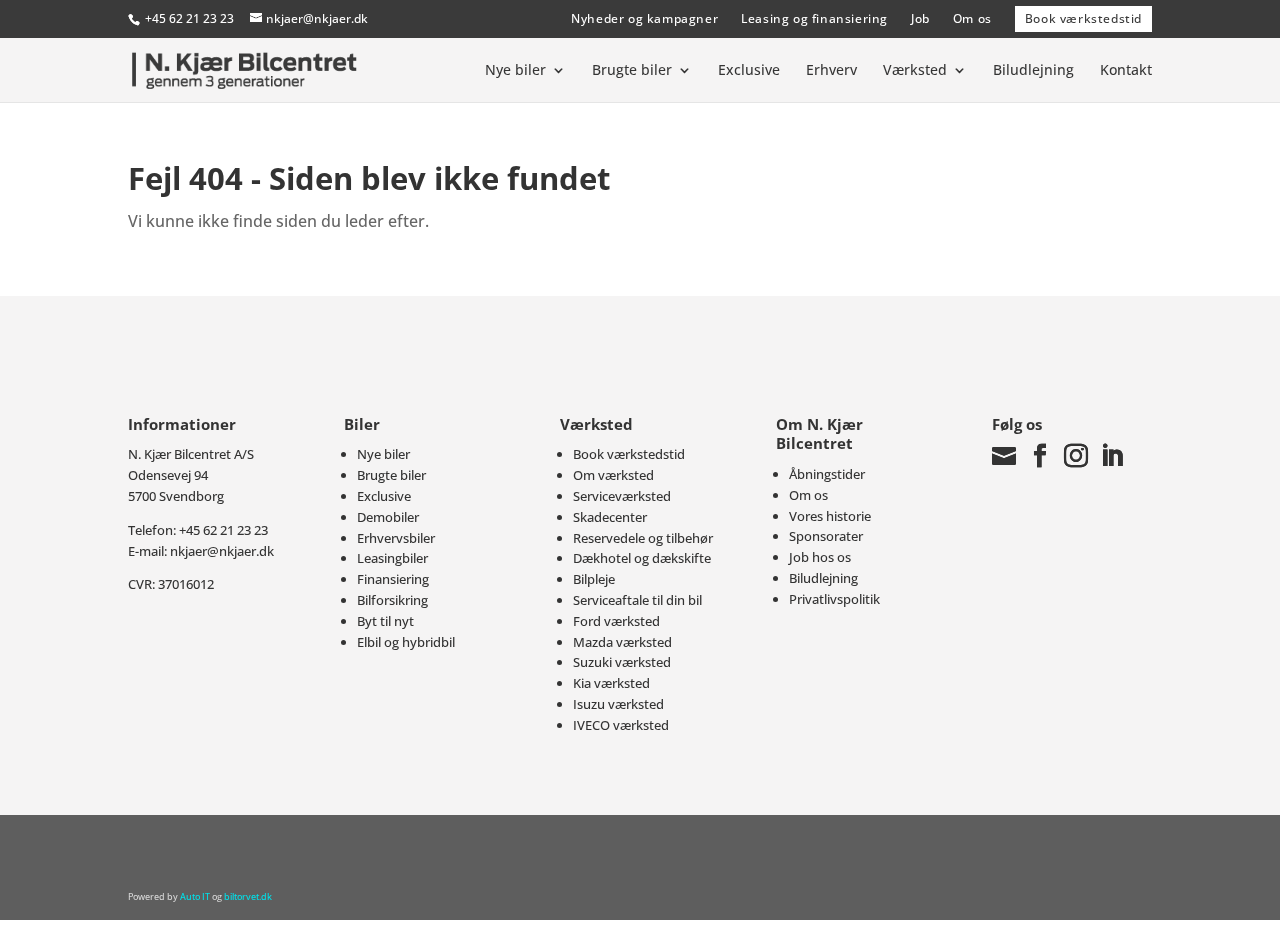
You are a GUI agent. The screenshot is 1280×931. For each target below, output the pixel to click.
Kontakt (1126, 71)
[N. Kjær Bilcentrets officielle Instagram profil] (1076, 456)
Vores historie (830, 516)
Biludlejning (1033, 71)
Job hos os (820, 557)
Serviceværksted (622, 496)
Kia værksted (611, 683)
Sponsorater (826, 536)
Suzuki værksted (622, 662)
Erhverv (831, 71)
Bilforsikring (392, 600)
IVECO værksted (621, 725)
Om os (972, 18)
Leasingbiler (392, 558)
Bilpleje (594, 579)
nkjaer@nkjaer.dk (222, 551)
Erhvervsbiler (396, 538)
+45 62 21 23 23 (189, 18)
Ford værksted (616, 621)
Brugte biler (632, 71)
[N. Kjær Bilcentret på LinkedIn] (1112, 456)
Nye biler (515, 71)
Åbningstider (827, 474)
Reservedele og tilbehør (643, 538)
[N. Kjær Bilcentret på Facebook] (1040, 456)
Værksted (915, 71)
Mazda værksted (622, 642)
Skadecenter (610, 517)
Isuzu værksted (618, 704)
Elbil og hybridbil (406, 642)
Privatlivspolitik (834, 599)
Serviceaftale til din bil (637, 600)
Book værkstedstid (1083, 18)
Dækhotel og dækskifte (642, 558)
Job (920, 18)
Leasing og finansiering (814, 18)
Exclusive (749, 71)
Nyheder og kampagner (644, 18)
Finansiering (393, 579)
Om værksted (613, 475)
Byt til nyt (385, 621)
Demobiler (388, 517)
